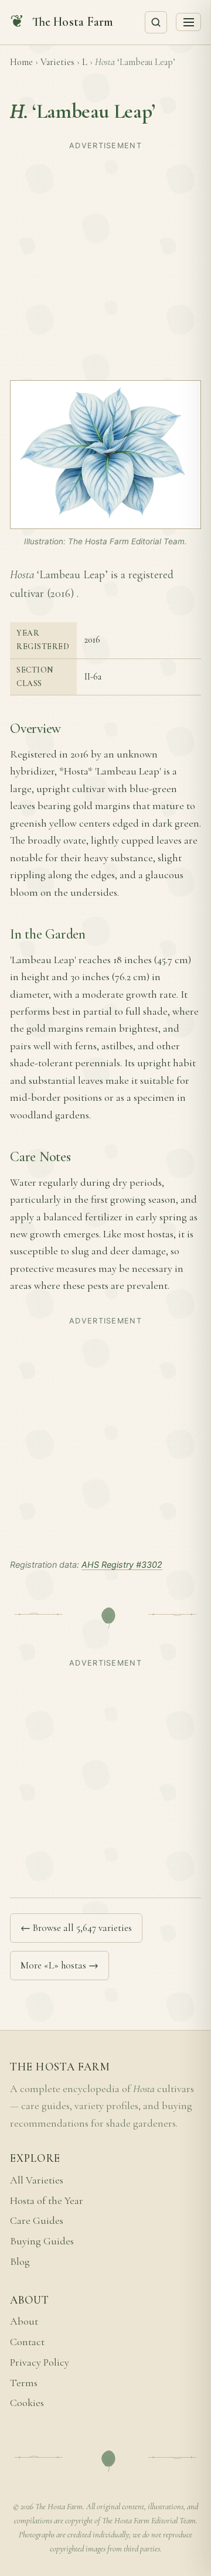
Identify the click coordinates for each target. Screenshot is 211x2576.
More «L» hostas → (59, 1965)
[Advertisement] (105, 260)
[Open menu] (188, 22)
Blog (20, 2262)
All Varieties (37, 2180)
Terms (24, 2383)
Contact (27, 2342)
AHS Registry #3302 (122, 1565)
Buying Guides (42, 2241)
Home (21, 62)
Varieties (57, 62)
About (24, 2321)
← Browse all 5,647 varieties (76, 1928)
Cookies (27, 2403)
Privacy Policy (40, 2362)
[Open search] (156, 22)
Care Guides (37, 2221)
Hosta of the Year (47, 2201)
